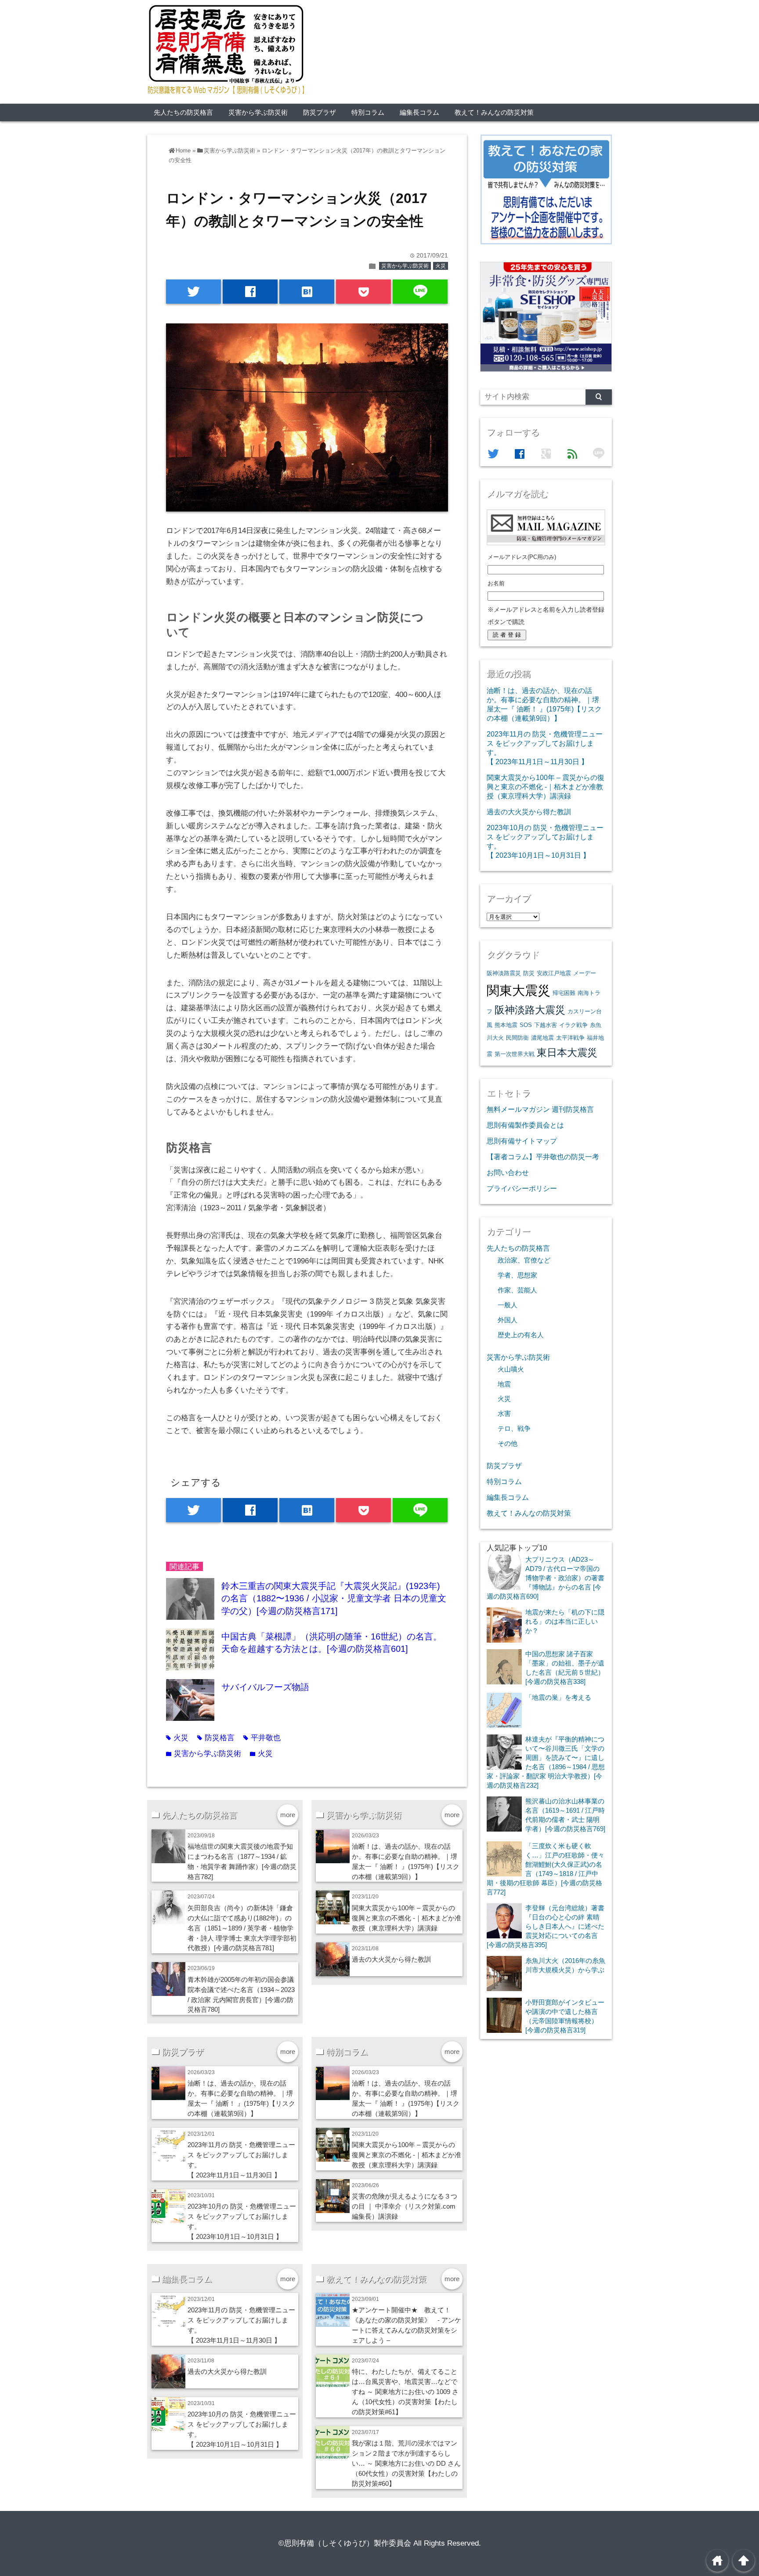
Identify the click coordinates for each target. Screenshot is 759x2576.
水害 (504, 1414)
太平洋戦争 (570, 1038)
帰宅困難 (564, 993)
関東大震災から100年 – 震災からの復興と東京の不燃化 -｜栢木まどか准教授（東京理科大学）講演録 (407, 1918)
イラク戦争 (573, 1025)
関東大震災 (519, 990)
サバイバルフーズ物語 (265, 1687)
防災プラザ (320, 112)
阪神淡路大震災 (530, 1010)
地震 (504, 1384)
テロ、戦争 (514, 1429)
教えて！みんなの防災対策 (494, 112)
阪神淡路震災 (504, 973)
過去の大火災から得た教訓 (391, 1959)
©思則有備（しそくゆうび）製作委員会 (345, 2543)
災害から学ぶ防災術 (258, 112)
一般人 (508, 1305)
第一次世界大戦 (515, 1054)
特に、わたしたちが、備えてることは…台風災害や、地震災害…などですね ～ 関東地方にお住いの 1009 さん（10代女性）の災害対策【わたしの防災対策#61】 (405, 2392)
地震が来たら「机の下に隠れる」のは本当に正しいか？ (565, 1621)
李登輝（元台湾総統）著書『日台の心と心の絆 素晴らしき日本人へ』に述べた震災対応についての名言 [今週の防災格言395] (546, 1926)
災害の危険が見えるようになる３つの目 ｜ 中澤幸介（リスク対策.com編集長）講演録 (405, 2206)
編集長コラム (419, 112)
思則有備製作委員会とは (525, 1125)
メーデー (585, 973)
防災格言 (216, 1738)
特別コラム (368, 112)
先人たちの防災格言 (183, 112)
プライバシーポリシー (522, 1188)
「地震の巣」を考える (558, 1697)
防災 (529, 973)
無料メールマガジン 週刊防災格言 (540, 1109)
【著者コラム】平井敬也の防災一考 (543, 1157)
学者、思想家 (517, 1275)
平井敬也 (262, 1738)
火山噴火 (511, 1369)
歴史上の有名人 (521, 1335)
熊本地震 (506, 1025)
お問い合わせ (508, 1172)
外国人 (508, 1320)
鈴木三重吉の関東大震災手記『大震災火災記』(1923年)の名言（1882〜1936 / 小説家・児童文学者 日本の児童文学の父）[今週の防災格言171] (334, 1598)
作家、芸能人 (517, 1290)
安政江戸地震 (554, 973)
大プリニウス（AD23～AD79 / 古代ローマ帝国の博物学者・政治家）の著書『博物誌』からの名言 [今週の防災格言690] (546, 1578)
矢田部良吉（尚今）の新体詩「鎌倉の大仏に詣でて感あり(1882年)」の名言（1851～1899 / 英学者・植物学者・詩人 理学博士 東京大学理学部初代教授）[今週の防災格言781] (242, 1928)
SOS (526, 1025)
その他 (508, 1444)
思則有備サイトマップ (522, 1141)
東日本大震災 (567, 1052)
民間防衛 (517, 1038)
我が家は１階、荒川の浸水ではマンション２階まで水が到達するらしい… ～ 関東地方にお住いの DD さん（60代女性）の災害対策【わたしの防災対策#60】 (406, 2463)
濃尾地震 (542, 1038)
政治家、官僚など (524, 1260)
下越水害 (546, 1025)
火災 (441, 266)
